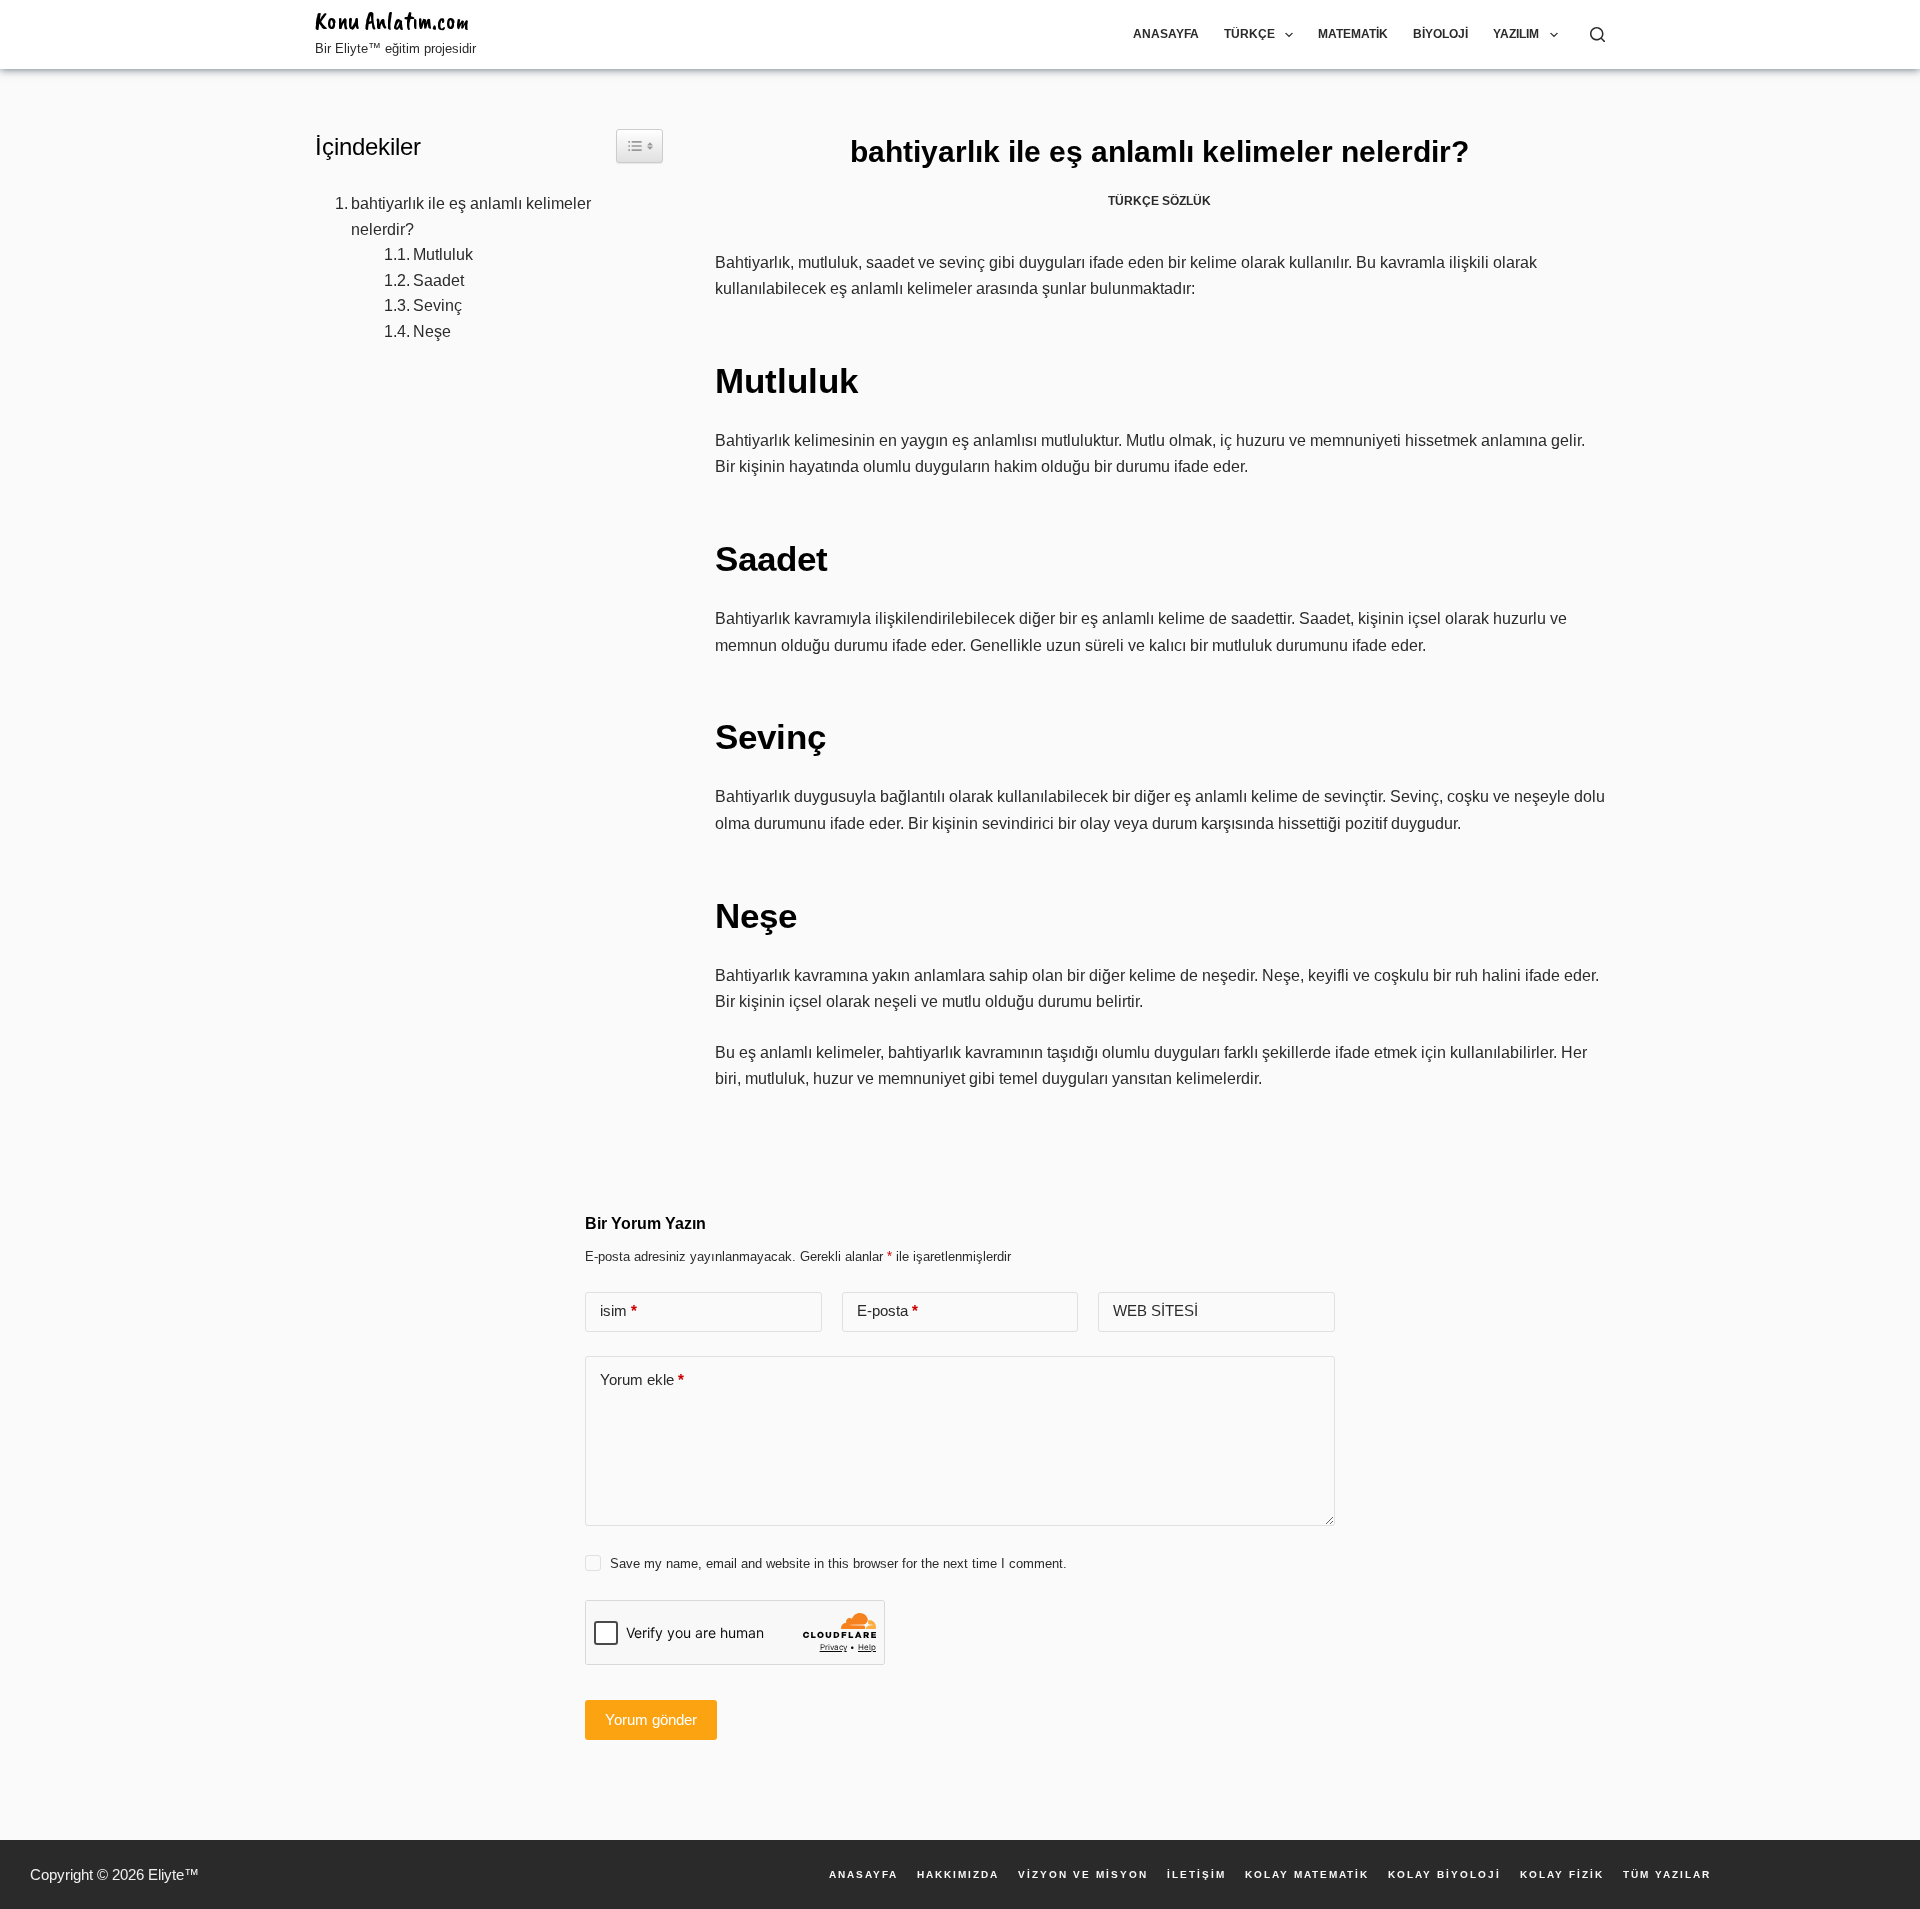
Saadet (438, 280)
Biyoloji (1440, 34)
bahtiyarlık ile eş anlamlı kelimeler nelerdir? (471, 216)
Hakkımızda (958, 1875)
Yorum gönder (651, 1719)
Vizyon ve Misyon (1083, 1875)
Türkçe (1249, 34)
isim (618, 1310)
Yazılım (1516, 34)
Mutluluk (443, 254)
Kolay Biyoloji (1444, 1875)
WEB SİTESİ (1155, 1310)
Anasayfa (1166, 34)
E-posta (887, 1310)
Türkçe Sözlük (1159, 201)
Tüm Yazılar (1667, 1875)
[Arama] (1597, 34)
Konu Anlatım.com (392, 21)
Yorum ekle (642, 1379)
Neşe (432, 331)
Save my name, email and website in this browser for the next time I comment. (838, 1563)
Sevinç (437, 305)
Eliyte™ (173, 1874)
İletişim (1196, 1875)
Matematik (1353, 34)
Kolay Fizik (1562, 1875)
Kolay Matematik (1307, 1875)
